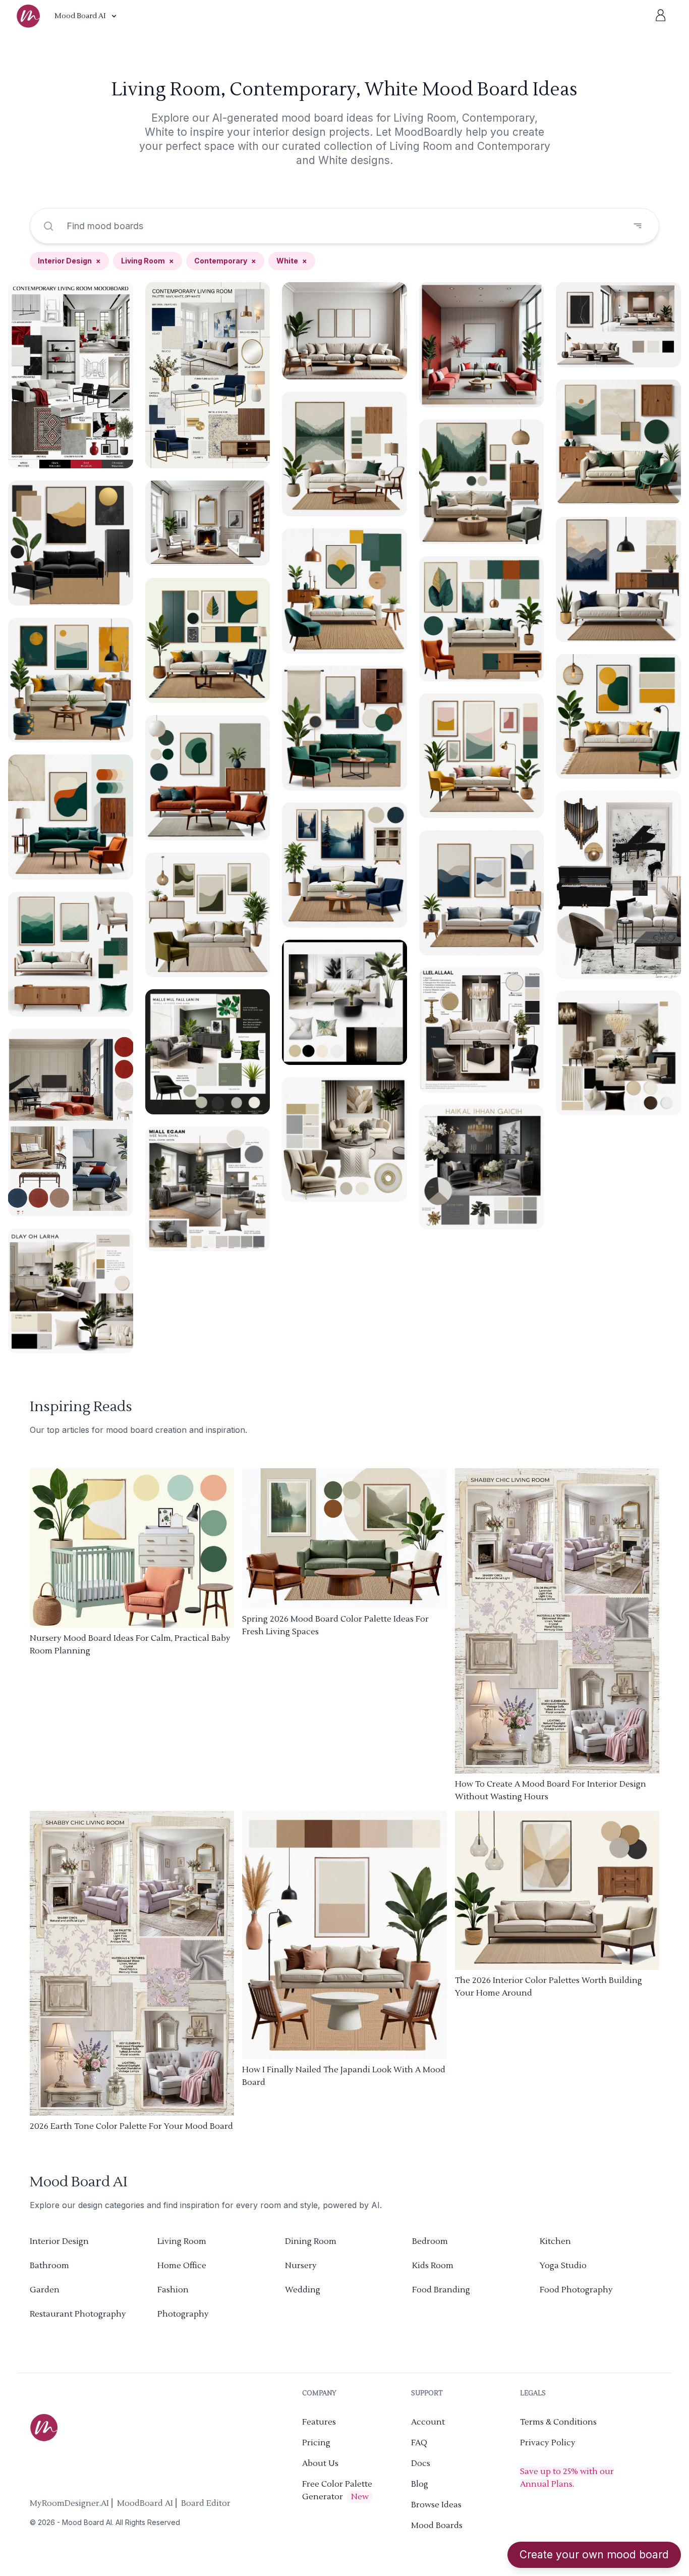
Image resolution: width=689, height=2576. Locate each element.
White (292, 261)
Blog (420, 2484)
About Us (320, 2463)
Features (319, 2422)
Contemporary (225, 261)
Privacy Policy (548, 2443)
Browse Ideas (436, 2505)
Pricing (316, 2443)
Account (428, 2422)
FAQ (419, 2443)
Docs (421, 2463)
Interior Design (69, 261)
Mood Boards (437, 2526)
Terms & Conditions (558, 2422)
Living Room (148, 261)
